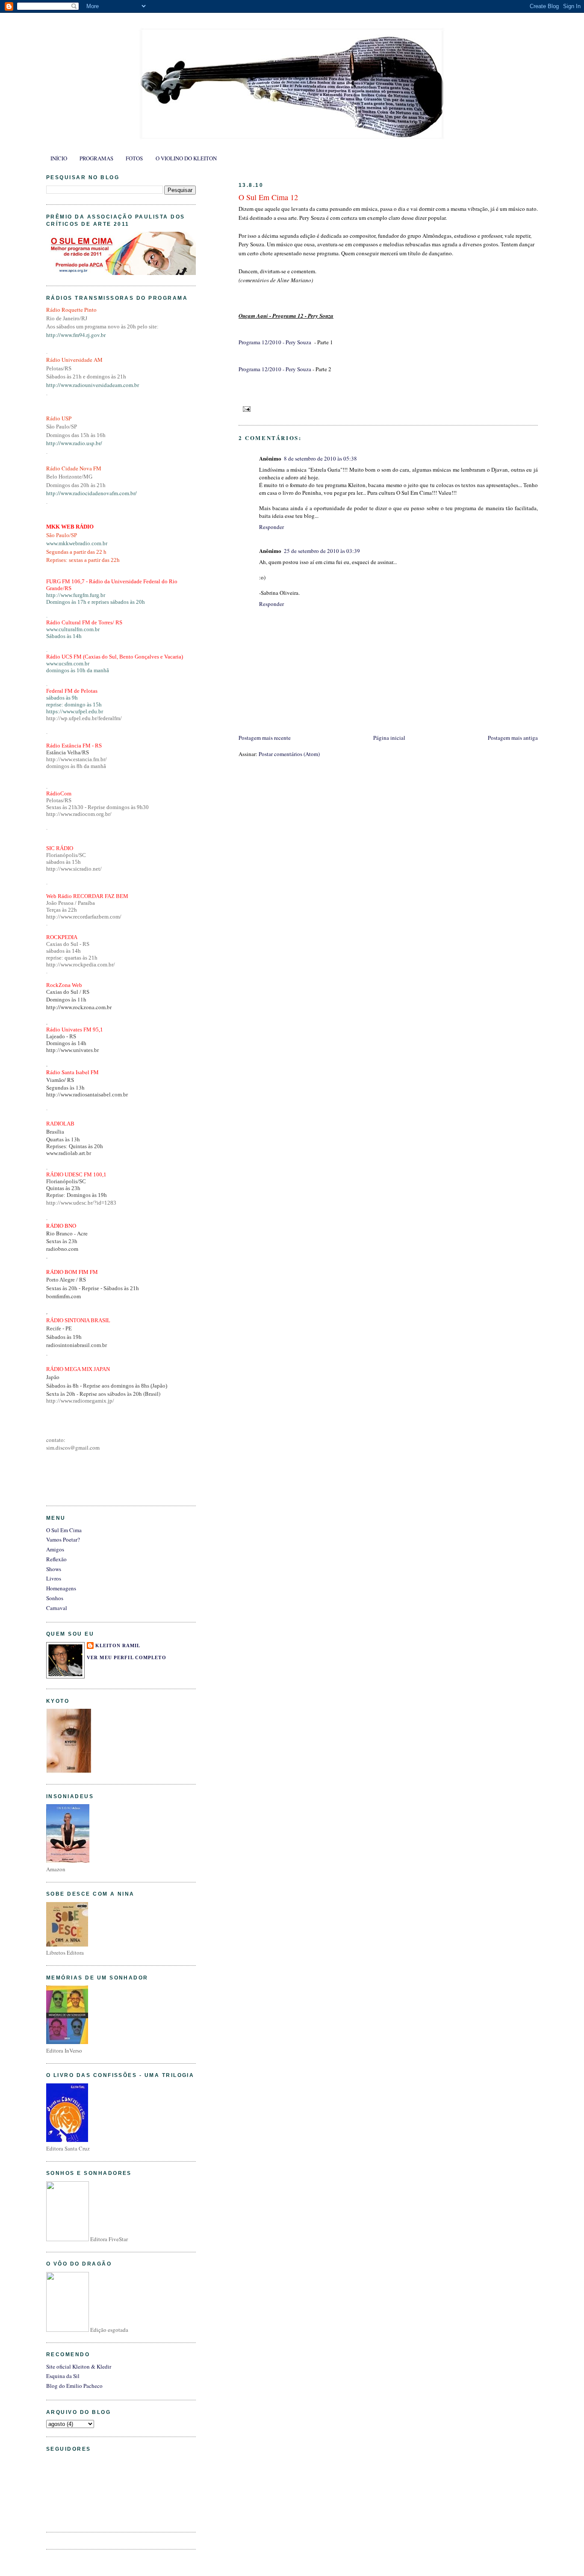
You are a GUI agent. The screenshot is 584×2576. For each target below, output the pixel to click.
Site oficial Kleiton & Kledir (79, 2366)
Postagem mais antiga (513, 738)
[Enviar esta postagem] (245, 408)
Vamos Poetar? (63, 1539)
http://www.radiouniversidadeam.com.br (93, 385)
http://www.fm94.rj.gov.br (76, 335)
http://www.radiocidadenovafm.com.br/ (91, 493)
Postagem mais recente (265, 738)
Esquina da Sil (63, 2376)
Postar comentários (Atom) (289, 754)
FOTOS (134, 158)
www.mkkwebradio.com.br (77, 543)
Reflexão (56, 1559)
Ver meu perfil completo (127, 1657)
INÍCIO (59, 158)
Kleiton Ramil (118, 1645)
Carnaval (57, 1608)
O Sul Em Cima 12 (268, 197)
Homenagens (61, 1588)
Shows (54, 1569)
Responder (271, 527)
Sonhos (55, 1598)
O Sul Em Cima (64, 1530)
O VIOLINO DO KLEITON (186, 158)
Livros (54, 1578)
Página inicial (389, 738)
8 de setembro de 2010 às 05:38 (320, 458)
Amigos (55, 1549)
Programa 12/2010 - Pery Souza (276, 342)
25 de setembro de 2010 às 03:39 (322, 551)
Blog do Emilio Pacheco (74, 2386)
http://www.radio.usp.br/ (74, 443)
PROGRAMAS (96, 158)
